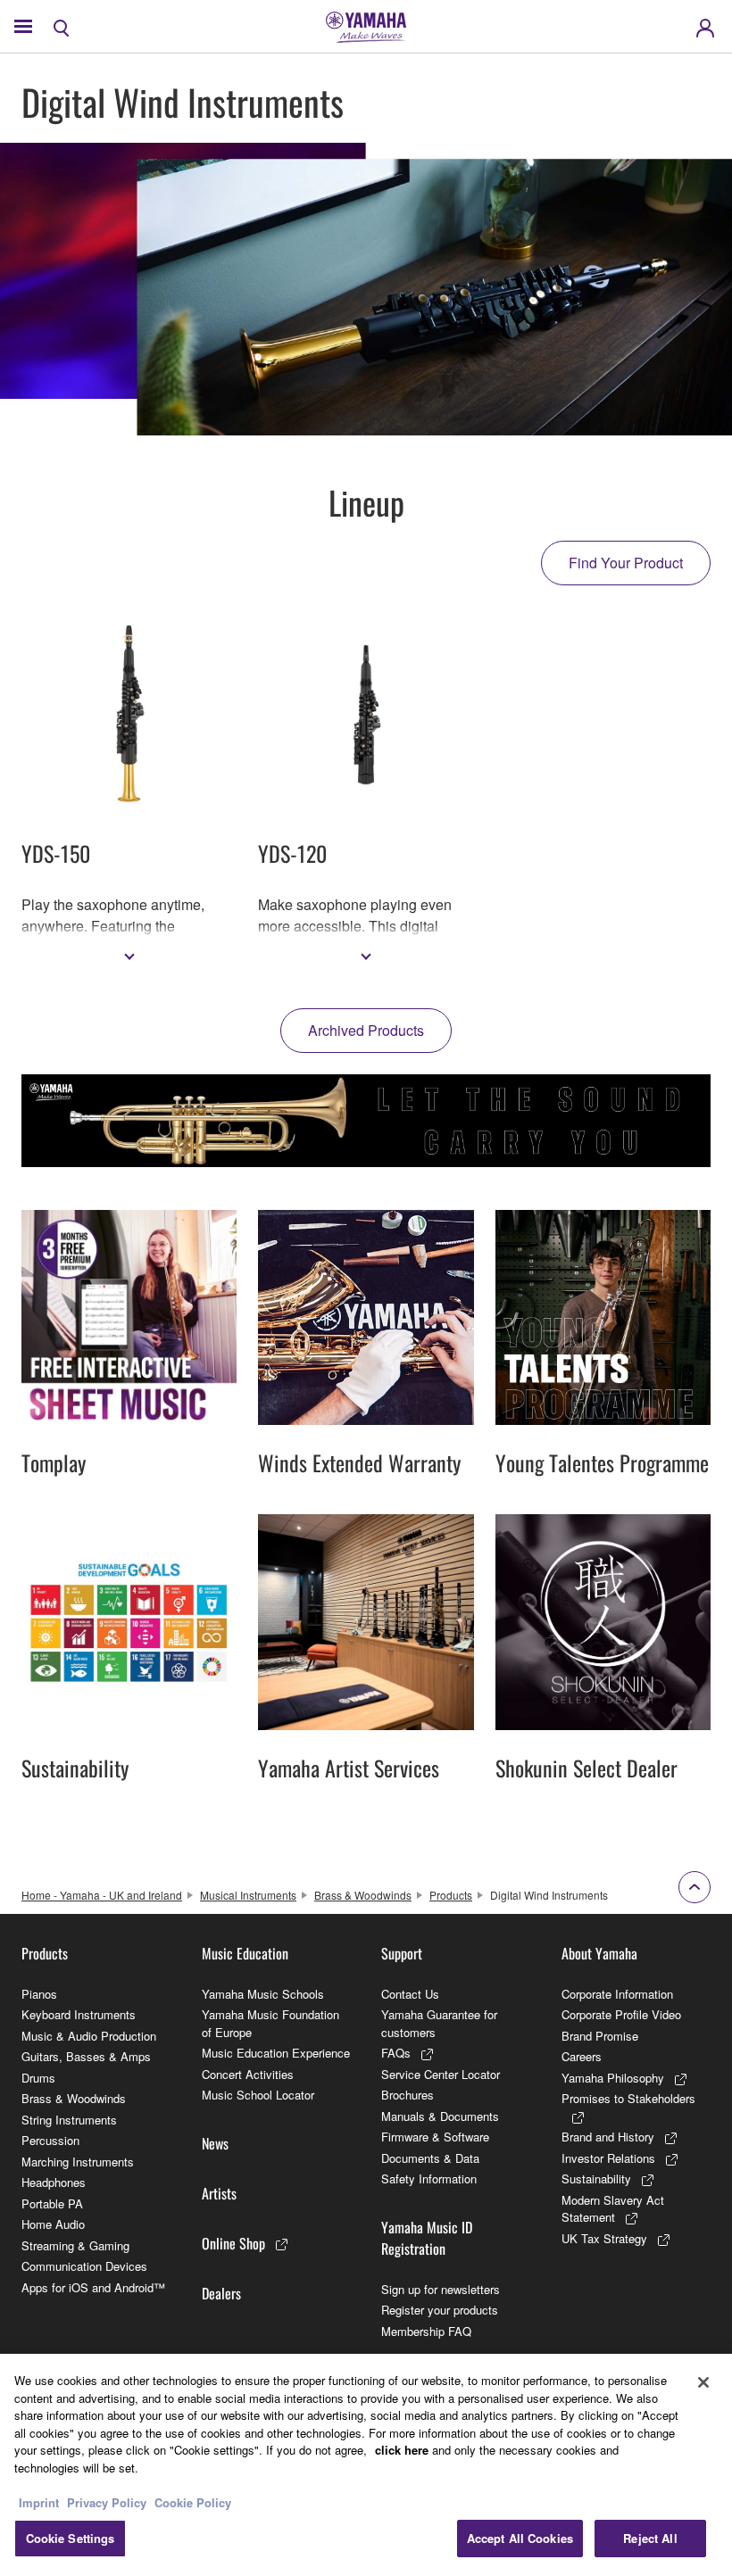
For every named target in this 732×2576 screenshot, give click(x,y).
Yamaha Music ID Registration (427, 2238)
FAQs (396, 2053)
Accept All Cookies (520, 2538)
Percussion (50, 2140)
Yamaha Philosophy (613, 2078)
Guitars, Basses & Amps (86, 2056)
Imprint (39, 2502)
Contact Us (410, 1994)
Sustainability (596, 2178)
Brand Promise (600, 2036)
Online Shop (233, 2243)
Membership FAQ (426, 2331)
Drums (38, 2078)
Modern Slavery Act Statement (613, 2209)
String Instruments (69, 2120)
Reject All (650, 2538)
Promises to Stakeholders (628, 2098)
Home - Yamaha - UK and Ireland (102, 1895)
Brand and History (608, 2137)
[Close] (703, 2382)
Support (402, 1953)
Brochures (408, 2095)
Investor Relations (608, 2158)
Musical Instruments (248, 1895)
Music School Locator (258, 2095)
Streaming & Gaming (75, 2245)
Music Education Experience (276, 2053)
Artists (219, 2193)
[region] (366, 2465)
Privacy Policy (107, 2502)
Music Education (245, 1953)
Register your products (440, 2310)
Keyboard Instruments (79, 2014)
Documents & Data (430, 2158)
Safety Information (429, 2178)
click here (402, 2450)
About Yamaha (599, 1953)
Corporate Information (617, 1994)
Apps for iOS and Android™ (93, 2287)
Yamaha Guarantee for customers (439, 2023)
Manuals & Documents (440, 2116)
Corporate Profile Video (621, 2014)
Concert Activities (248, 2074)
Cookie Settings (71, 2538)
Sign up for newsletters (441, 2289)
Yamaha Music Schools (263, 1994)
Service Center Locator (441, 2074)
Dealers (221, 2293)
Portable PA (52, 2203)
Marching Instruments (78, 2162)
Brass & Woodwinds (363, 1895)
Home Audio (53, 2224)
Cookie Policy (193, 2502)
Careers (582, 2056)
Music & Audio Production (89, 2036)
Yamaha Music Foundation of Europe (270, 2023)
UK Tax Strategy (604, 2238)
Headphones (54, 2182)
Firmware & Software (435, 2137)
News (215, 2143)
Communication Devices (84, 2266)
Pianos (39, 1994)
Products (451, 1895)
